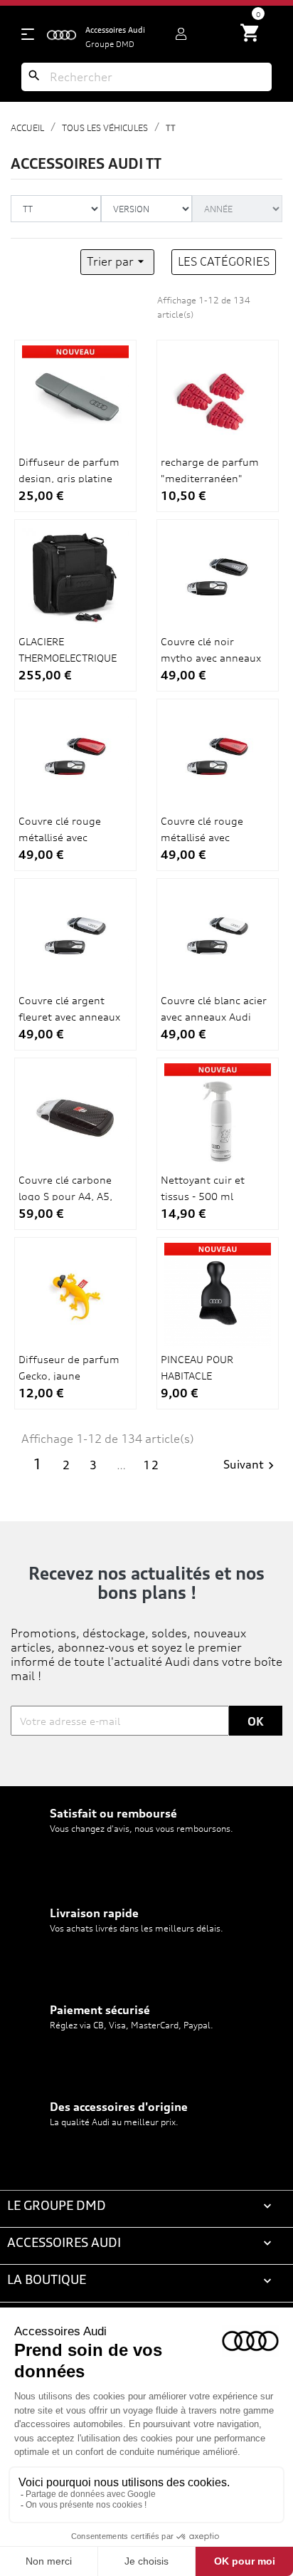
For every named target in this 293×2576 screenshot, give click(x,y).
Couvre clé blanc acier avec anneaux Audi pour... (214, 1016)
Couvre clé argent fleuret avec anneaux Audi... (69, 1016)
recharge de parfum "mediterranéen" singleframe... (210, 478)
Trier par (117, 261)
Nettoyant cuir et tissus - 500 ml (203, 1188)
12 (151, 1465)
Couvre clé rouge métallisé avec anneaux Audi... (60, 837)
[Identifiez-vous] (181, 34)
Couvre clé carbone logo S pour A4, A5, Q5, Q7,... (65, 1196)
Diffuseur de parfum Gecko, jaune (69, 1367)
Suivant (251, 1465)
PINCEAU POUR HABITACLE (197, 1367)
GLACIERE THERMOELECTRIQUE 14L (68, 657)
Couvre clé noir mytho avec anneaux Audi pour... (211, 657)
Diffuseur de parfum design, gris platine (69, 470)
